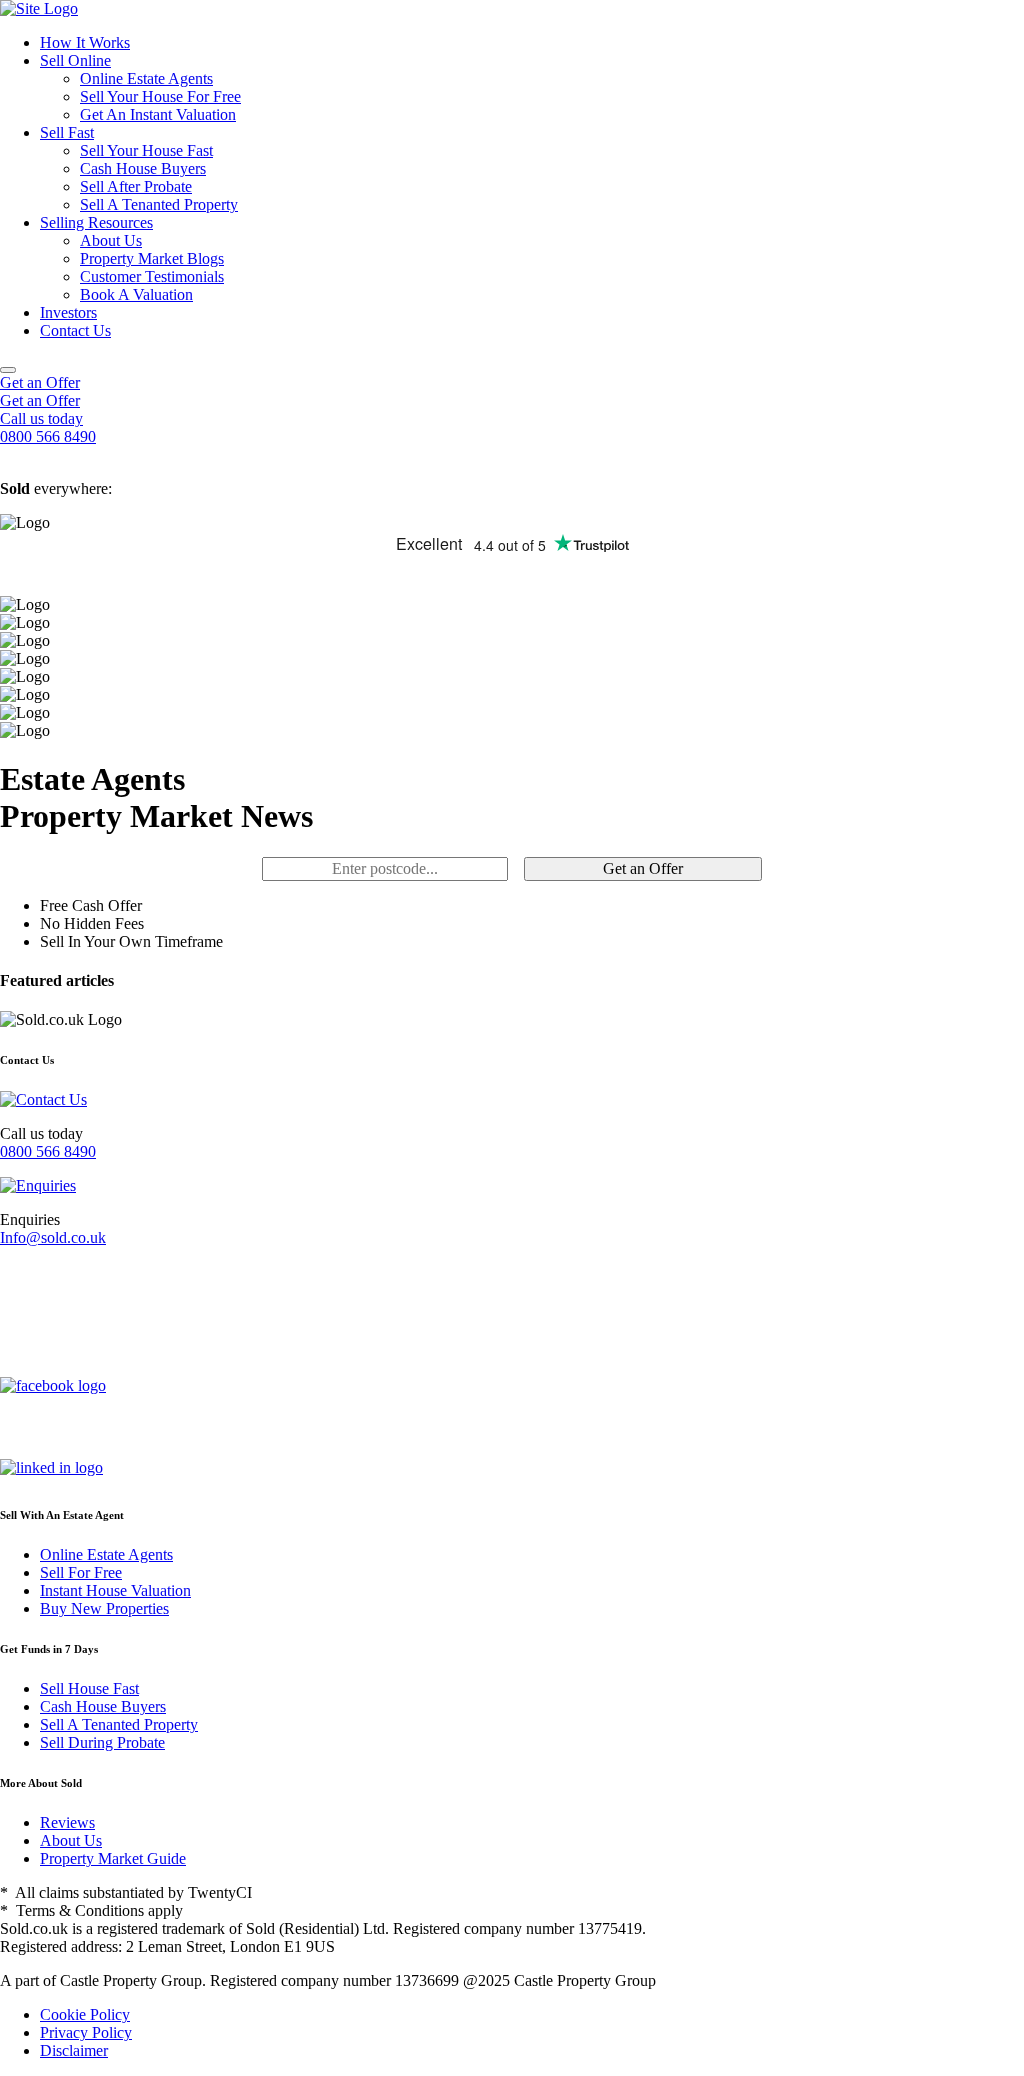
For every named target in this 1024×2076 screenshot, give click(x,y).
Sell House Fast (89, 1688)
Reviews (67, 1822)
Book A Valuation (136, 294)
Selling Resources (96, 222)
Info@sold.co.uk (53, 1237)
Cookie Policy (85, 2014)
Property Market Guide (113, 1858)
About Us (111, 240)
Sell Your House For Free (160, 96)
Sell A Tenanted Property (159, 204)
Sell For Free (81, 1572)
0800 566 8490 (48, 1151)
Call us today (41, 418)
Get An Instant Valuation (158, 114)
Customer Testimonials (152, 276)
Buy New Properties (104, 1608)
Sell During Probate (102, 1742)
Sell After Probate (136, 186)
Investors (68, 312)
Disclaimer (74, 2050)
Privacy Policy (86, 2032)
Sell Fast (67, 132)
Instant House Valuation (115, 1590)
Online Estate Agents (146, 78)
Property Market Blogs (152, 258)
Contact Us (75, 330)
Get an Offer (40, 382)
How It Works (85, 42)
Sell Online (75, 60)
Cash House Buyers (143, 168)
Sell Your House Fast (146, 150)
